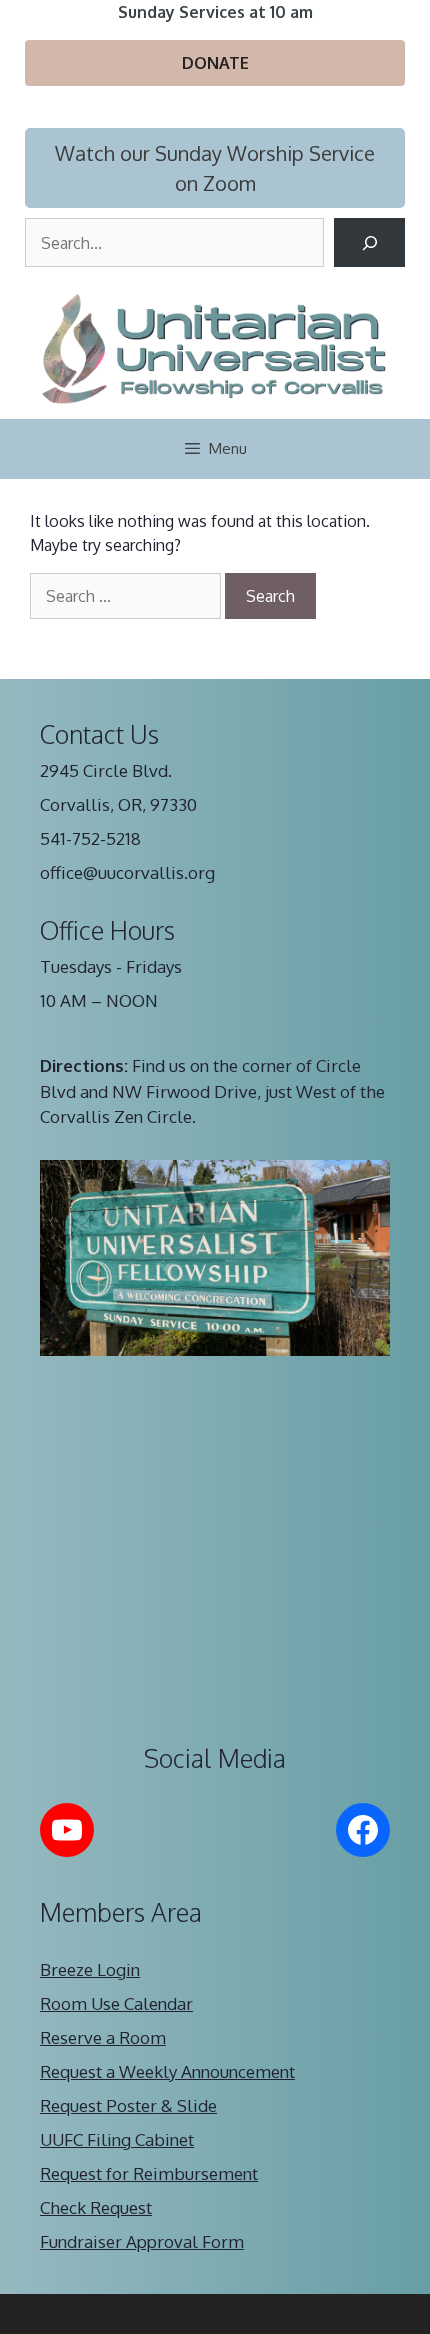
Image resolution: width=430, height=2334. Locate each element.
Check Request (96, 2207)
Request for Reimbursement (149, 2173)
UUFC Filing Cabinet (117, 2139)
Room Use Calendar (116, 2003)
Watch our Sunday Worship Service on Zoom (215, 168)
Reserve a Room (103, 2037)
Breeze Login (90, 1969)
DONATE (215, 63)
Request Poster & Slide (128, 2105)
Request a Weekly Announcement (167, 2071)
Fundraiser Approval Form (142, 2241)
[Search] (369, 242)
